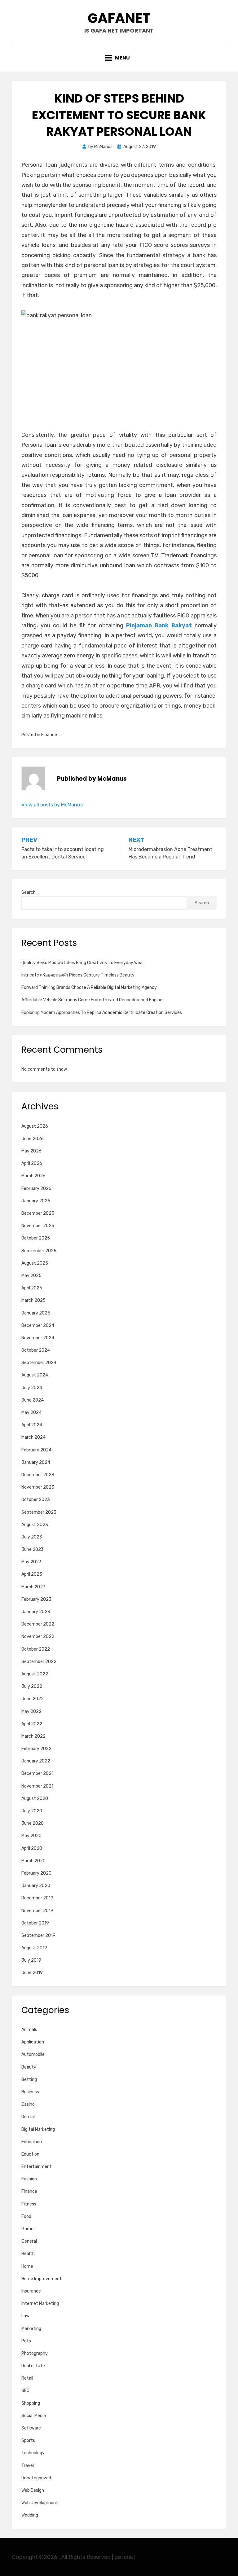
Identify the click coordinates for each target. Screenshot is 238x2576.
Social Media (34, 2416)
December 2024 (38, 1325)
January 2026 (36, 1201)
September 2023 (39, 1512)
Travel (28, 2466)
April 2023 (32, 1574)
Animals (29, 2030)
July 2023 (32, 1537)
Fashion (29, 2179)
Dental (28, 2117)
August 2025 (35, 1263)
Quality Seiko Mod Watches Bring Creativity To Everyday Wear (83, 963)
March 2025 (33, 1300)
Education (32, 2142)
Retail (27, 2378)
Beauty (29, 2067)
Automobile (33, 2054)
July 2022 (32, 1686)
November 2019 (37, 1911)
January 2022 (36, 1761)
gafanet (119, 18)
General (29, 2241)
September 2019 (38, 1935)
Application (33, 2042)
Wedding (30, 2515)
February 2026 (36, 1189)
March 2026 (33, 1176)
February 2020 (36, 1873)
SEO (25, 2391)
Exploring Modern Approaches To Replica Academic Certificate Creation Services (102, 1013)
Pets (26, 2341)
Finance (49, 735)
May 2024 (31, 1413)
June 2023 (33, 1549)
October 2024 (36, 1350)
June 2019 (32, 1973)
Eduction (30, 2154)
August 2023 (35, 1525)
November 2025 (38, 1226)
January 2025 (36, 1313)
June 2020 (33, 1823)
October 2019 (35, 1923)
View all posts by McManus (52, 805)
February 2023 (36, 1599)
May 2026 (31, 1151)
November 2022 (38, 1637)
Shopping (31, 2403)
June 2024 (33, 1400)
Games (29, 2229)
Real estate (33, 2366)
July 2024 (32, 1388)
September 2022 (39, 1662)
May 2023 (31, 1562)
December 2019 (37, 1898)
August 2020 (35, 1799)
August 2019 (34, 1948)
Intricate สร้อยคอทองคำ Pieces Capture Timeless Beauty (78, 975)
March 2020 (33, 1861)
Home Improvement (42, 2279)
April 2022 (32, 1724)
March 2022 (33, 1736)
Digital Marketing (38, 2129)
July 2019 (31, 1960)
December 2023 (38, 1475)
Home (27, 2266)
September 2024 (39, 1363)
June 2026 (33, 1139)
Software (31, 2428)
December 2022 (38, 1624)
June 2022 (33, 1699)
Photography (35, 2353)
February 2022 (36, 1749)
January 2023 (36, 1612)
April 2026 (32, 1163)
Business (30, 2092)
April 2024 (32, 1425)
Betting (29, 2080)
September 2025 (39, 1251)
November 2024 (38, 1338)
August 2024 (35, 1375)
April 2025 (32, 1288)
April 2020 (32, 1848)
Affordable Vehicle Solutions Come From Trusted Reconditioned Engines (93, 1000)
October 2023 (36, 1500)
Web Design (33, 2490)
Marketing (31, 2329)
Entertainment (37, 2167)
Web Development (40, 2503)
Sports (28, 2440)
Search (29, 892)
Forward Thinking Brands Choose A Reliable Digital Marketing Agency (89, 987)
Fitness (29, 2204)
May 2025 (31, 1276)
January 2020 (36, 1886)
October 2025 (36, 1238)
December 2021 (37, 1773)
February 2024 (36, 1450)
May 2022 (31, 1711)
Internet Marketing (40, 2304)
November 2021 (37, 1786)
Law (25, 2316)
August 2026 (35, 1126)
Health (28, 2254)
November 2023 (38, 1487)
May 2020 (31, 1836)
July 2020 (32, 1811)
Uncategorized (36, 2478)
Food (26, 2216)
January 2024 (36, 1462)
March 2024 (33, 1437)
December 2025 (38, 1213)
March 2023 (33, 1587)
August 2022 (35, 1674)
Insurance (31, 2291)
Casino (28, 2104)
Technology (33, 2453)
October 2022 (36, 1649)
